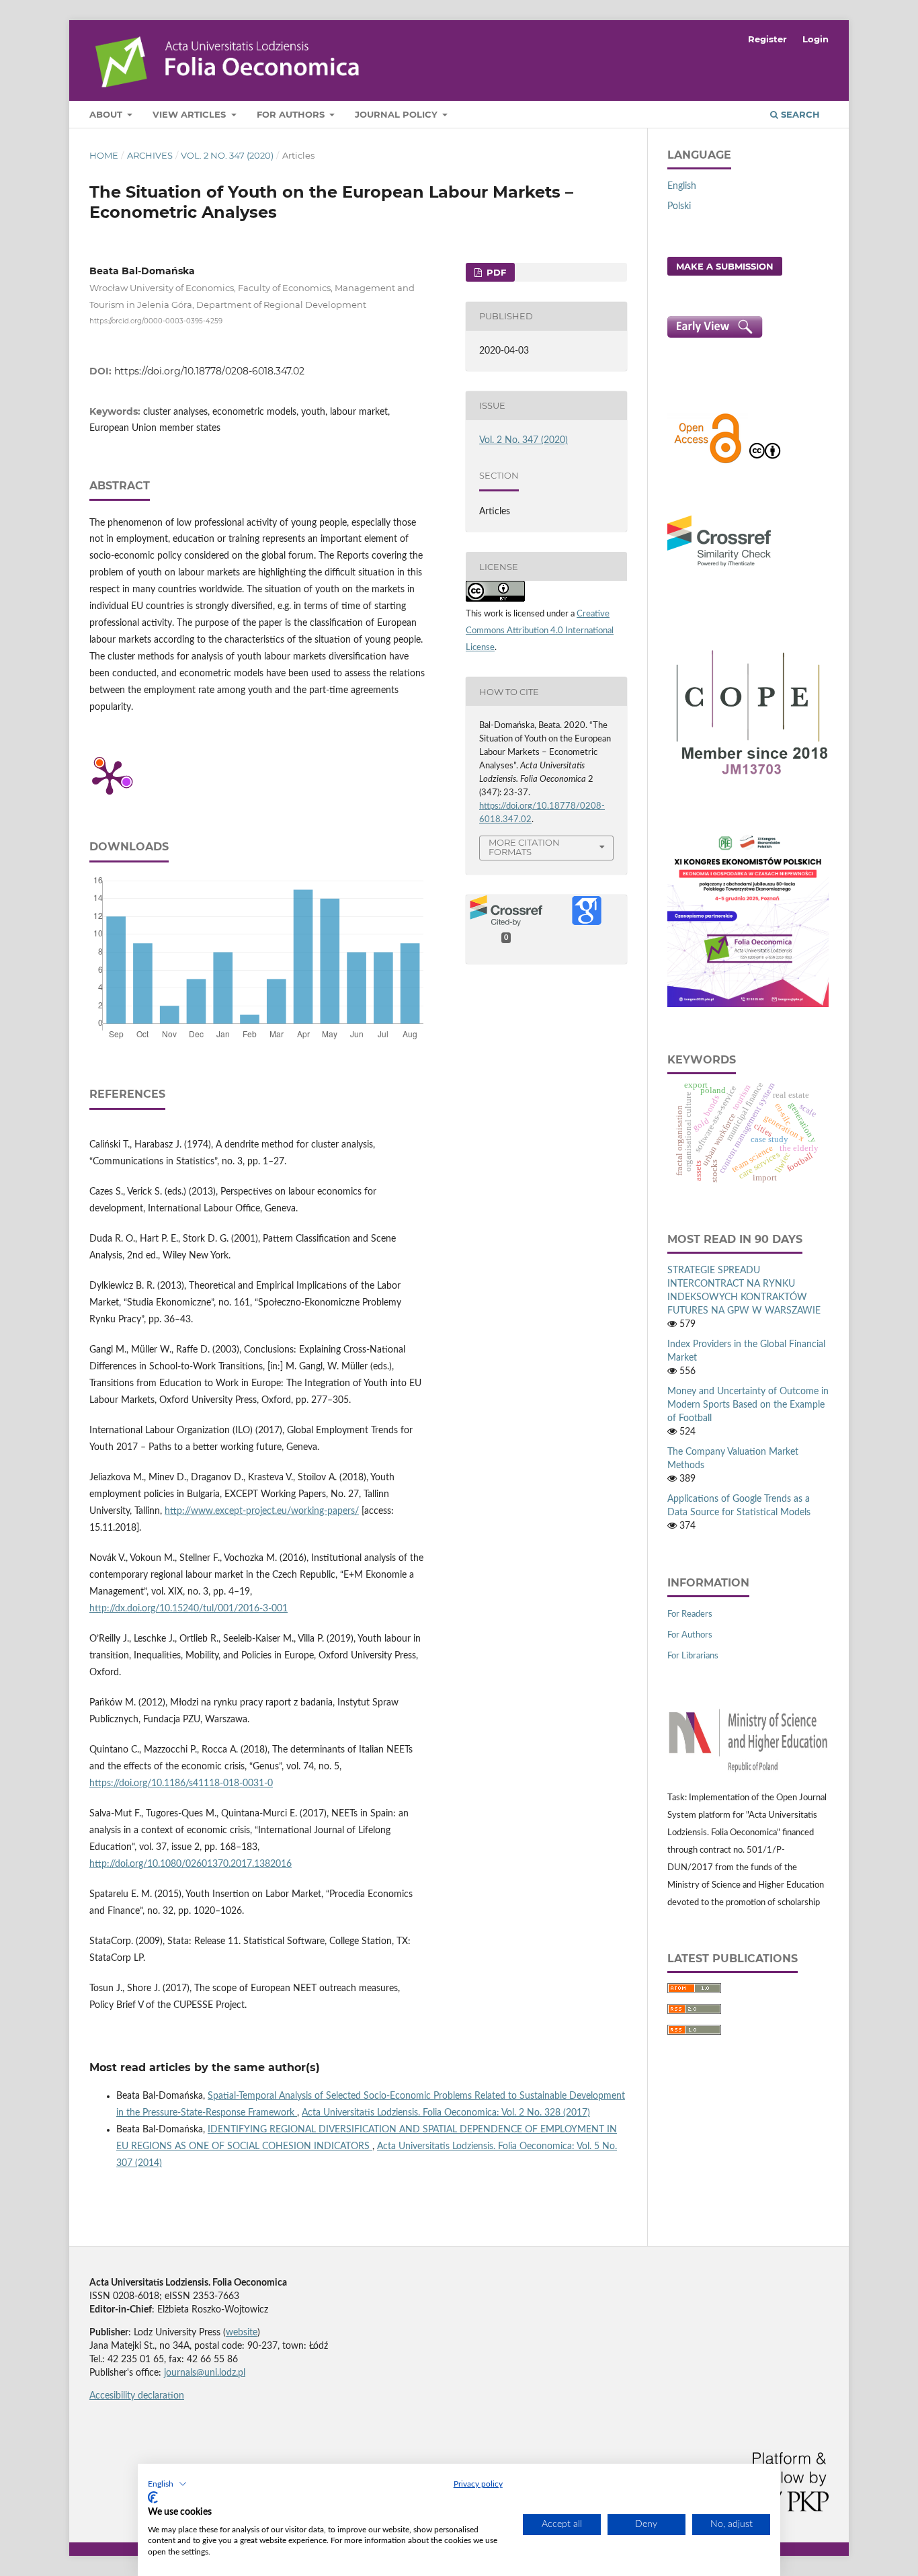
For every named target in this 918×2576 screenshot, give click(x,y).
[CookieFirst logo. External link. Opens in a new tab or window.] (153, 2497)
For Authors (292, 114)
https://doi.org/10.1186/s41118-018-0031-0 (181, 1783)
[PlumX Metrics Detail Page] (110, 776)
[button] (167, 2484)
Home (104, 155)
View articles (191, 114)
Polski (679, 206)
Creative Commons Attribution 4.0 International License (540, 631)
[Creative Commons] (765, 462)
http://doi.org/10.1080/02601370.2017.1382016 (191, 1864)
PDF (495, 272)
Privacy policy (478, 2484)
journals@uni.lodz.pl (205, 2373)
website (242, 2333)
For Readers (690, 1614)
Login (816, 39)
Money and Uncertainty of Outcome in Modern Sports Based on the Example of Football (748, 1405)
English (682, 186)
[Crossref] (719, 568)
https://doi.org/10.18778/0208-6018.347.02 (209, 371)
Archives (150, 155)
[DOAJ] (708, 462)
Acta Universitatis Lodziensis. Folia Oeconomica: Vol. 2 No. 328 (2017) (446, 2113)
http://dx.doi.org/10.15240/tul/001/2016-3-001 (189, 1609)
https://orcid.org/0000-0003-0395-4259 (156, 320)
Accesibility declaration (137, 2396)
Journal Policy (398, 114)
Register (767, 39)
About (107, 114)
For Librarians (693, 1656)
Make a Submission (725, 266)
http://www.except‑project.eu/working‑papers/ (262, 1511)
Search (799, 114)
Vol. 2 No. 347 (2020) (227, 155)
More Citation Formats (524, 847)
